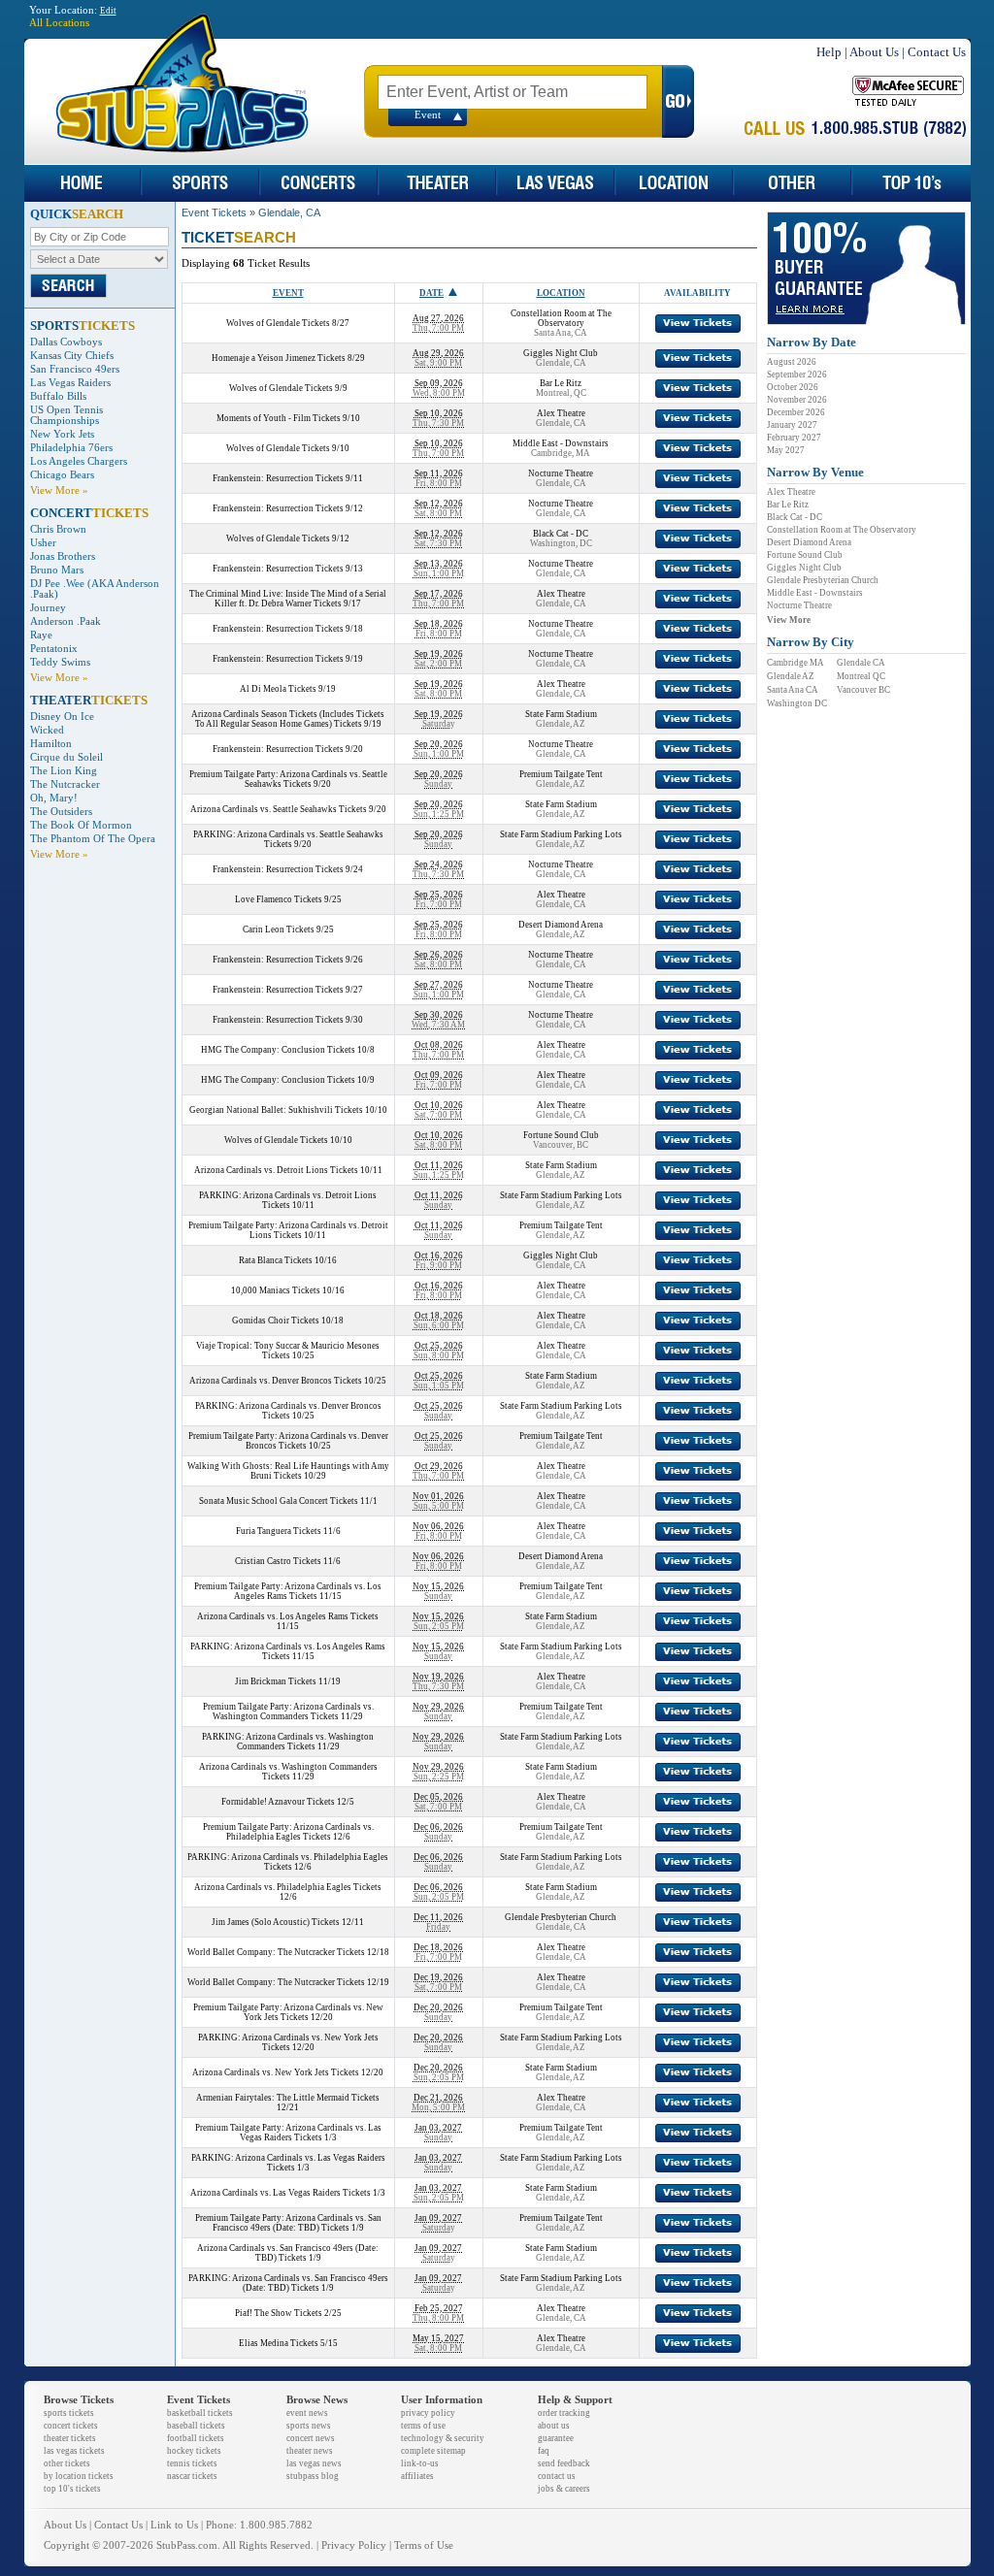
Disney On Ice (62, 717)
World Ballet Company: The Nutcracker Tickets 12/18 (288, 1952)
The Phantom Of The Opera (93, 839)
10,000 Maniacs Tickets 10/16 (288, 1290)
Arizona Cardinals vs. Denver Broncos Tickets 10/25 (288, 1381)
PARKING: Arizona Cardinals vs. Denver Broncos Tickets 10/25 (288, 1411)
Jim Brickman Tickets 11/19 (288, 1681)
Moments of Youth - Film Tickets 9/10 (288, 418)
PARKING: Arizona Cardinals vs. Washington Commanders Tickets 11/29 (288, 1742)
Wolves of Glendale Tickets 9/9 (288, 388)
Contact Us (937, 52)
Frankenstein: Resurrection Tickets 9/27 (288, 990)
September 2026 (797, 375)
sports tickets (69, 2413)
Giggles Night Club (804, 568)
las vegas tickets (74, 2451)
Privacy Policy (354, 2545)
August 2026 (792, 362)
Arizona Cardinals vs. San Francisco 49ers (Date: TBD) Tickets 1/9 (288, 2253)
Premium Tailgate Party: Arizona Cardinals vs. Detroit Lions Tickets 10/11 (288, 1230)
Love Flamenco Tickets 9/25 (288, 899)
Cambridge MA (795, 663)
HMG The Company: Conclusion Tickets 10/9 (288, 1080)
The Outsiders (61, 812)
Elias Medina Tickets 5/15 (288, 2343)
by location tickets (79, 2476)
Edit (108, 11)
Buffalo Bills (58, 396)
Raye (41, 635)
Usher (43, 543)
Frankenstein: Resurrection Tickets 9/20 (288, 749)
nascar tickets (192, 2476)
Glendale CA (861, 663)
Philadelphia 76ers (71, 448)
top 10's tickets (72, 2489)
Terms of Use (424, 2545)
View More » (59, 490)
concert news (311, 2438)
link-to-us (420, 2463)
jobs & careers (564, 2489)
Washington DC (797, 703)
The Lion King (64, 771)
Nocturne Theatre (799, 605)
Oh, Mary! (54, 798)
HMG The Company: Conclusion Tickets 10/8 (288, 1050)
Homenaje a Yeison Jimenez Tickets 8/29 (288, 358)
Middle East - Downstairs (815, 593)
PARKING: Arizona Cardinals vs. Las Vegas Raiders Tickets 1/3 (288, 2163)
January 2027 (792, 425)
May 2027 (786, 450)
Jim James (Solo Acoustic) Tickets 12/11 (288, 1922)
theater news (310, 2451)
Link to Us (174, 2525)
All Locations (59, 23)
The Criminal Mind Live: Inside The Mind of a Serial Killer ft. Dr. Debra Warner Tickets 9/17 (288, 599)
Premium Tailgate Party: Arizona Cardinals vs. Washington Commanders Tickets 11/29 (288, 1712)
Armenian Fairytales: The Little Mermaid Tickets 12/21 (288, 2103)
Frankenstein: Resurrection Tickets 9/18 (288, 629)
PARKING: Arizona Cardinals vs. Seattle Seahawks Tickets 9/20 (288, 839)
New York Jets (62, 434)
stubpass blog (313, 2476)
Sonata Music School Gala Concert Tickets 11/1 (288, 1501)
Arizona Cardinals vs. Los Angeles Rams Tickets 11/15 (288, 1621)
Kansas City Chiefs (72, 356)
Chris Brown (58, 529)
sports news (309, 2426)
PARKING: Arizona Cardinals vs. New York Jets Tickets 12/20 (288, 2042)
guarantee (556, 2438)
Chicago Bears (62, 475)
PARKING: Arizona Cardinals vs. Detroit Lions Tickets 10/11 (288, 1200)
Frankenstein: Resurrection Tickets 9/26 (288, 960)
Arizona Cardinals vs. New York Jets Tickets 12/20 (288, 2072)
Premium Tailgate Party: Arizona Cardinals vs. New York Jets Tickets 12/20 (288, 2012)
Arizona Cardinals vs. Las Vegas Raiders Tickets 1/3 (288, 2193)
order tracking (564, 2413)
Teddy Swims (60, 662)
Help (829, 52)
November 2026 (797, 400)
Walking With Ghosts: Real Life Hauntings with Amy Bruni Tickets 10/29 (288, 1471)
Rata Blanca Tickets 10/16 (288, 1260)
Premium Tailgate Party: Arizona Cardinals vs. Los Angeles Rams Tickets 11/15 (288, 1591)
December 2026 (796, 412)
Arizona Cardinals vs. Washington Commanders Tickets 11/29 (288, 1772)
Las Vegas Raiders (70, 383)
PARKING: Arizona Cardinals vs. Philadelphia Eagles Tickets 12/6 (288, 1862)
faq (544, 2451)
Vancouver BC (863, 690)
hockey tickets (194, 2451)
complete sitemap (433, 2451)
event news (307, 2413)
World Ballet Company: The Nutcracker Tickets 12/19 (288, 1982)
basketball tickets (200, 2413)
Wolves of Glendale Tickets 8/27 (288, 323)
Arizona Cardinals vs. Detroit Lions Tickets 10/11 (288, 1170)
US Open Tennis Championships (66, 415)
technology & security (443, 2438)
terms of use (423, 2426)
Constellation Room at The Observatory (842, 530)
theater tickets (70, 2438)
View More (789, 620)
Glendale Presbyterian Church (823, 580)
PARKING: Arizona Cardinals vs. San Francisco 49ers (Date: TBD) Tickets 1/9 (288, 2283)
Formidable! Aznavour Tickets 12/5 (288, 1802)
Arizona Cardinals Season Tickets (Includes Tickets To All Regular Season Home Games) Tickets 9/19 (288, 719)
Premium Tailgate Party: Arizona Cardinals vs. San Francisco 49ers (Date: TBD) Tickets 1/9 (288, 2223)
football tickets (196, 2438)
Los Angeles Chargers (79, 461)
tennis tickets (192, 2463)
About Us (874, 52)
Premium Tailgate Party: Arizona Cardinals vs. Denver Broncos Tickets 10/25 (288, 1441)
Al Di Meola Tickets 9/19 (288, 689)
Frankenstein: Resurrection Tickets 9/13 (288, 569)
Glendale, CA (289, 212)
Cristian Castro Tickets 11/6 (288, 1561)
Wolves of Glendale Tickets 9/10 (288, 448)
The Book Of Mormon (81, 825)
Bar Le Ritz (788, 505)
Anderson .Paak (66, 621)
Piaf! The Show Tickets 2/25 (288, 2313)
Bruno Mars (57, 570)
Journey (48, 608)
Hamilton (51, 744)
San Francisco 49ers (75, 369)
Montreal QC (861, 676)
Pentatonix (54, 649)
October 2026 (793, 387)
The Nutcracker (65, 784)
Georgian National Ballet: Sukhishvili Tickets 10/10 (288, 1110)
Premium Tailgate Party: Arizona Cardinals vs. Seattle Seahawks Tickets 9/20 (288, 779)
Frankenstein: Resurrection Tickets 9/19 (288, 659)
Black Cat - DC (795, 517)
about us (554, 2426)
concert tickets (71, 2426)
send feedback (564, 2463)
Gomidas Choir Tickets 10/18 (288, 1321)
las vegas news (314, 2463)
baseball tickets (196, 2426)
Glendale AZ (791, 676)
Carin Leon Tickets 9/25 (288, 929)
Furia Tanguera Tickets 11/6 (288, 1531)
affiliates (417, 2476)
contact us (557, 2476)
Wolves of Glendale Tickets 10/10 (288, 1140)
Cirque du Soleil (66, 757)
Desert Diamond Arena (809, 542)
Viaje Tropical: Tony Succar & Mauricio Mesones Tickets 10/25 (288, 1351)
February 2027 (794, 438)
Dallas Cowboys (66, 342)
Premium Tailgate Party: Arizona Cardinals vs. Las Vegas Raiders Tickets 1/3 (288, 2133)
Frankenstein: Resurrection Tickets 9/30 (288, 1020)
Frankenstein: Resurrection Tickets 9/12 (288, 508)
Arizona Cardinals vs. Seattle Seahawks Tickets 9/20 (288, 809)
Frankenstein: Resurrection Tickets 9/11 (288, 478)
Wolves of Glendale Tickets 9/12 (288, 538)
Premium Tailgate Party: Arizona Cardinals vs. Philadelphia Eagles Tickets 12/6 (288, 1832)
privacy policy (428, 2413)
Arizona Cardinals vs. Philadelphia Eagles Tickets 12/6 (288, 1892)
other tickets (67, 2463)
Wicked (47, 730)
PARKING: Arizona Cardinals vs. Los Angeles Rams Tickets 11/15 (288, 1651)
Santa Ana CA (793, 690)
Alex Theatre (791, 492)
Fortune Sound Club (805, 555)
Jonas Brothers (63, 556)
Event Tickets (214, 212)
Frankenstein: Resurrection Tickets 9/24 (288, 869)
